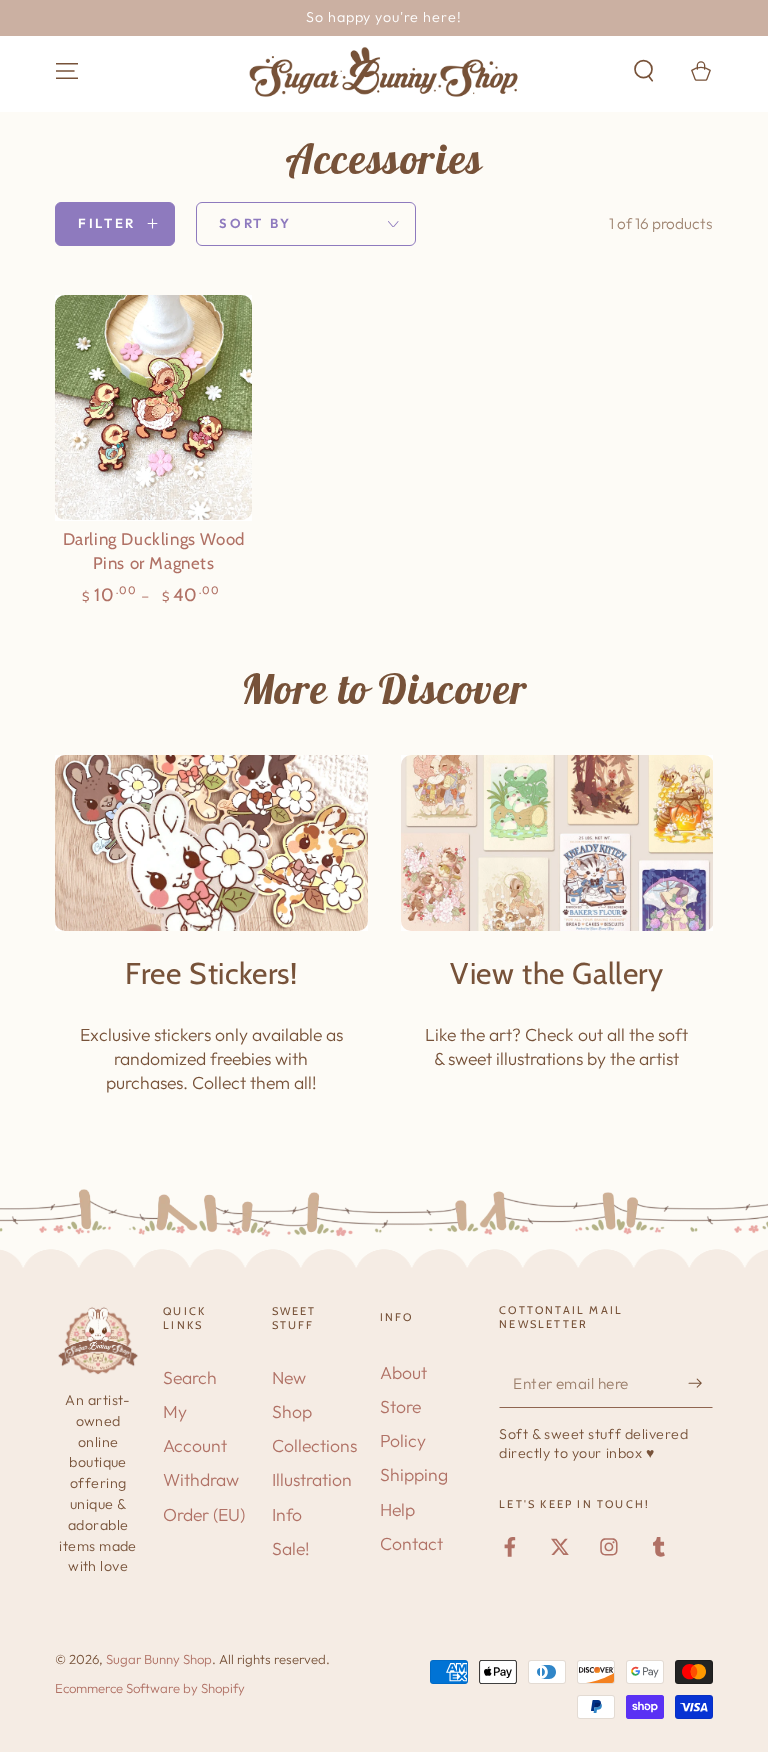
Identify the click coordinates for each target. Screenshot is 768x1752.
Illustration (312, 1479)
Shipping (414, 1474)
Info (287, 1514)
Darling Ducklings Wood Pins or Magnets (154, 551)
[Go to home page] (384, 72)
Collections (314, 1445)
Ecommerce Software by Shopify (150, 1688)
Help (397, 1509)
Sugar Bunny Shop (159, 1659)
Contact (411, 1543)
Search (190, 1377)
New (289, 1377)
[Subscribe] (700, 1383)
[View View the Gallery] (557, 843)
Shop (292, 1411)
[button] (643, 71)
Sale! (291, 1548)
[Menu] (67, 71)
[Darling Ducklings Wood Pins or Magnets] (153, 407)
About (403, 1372)
